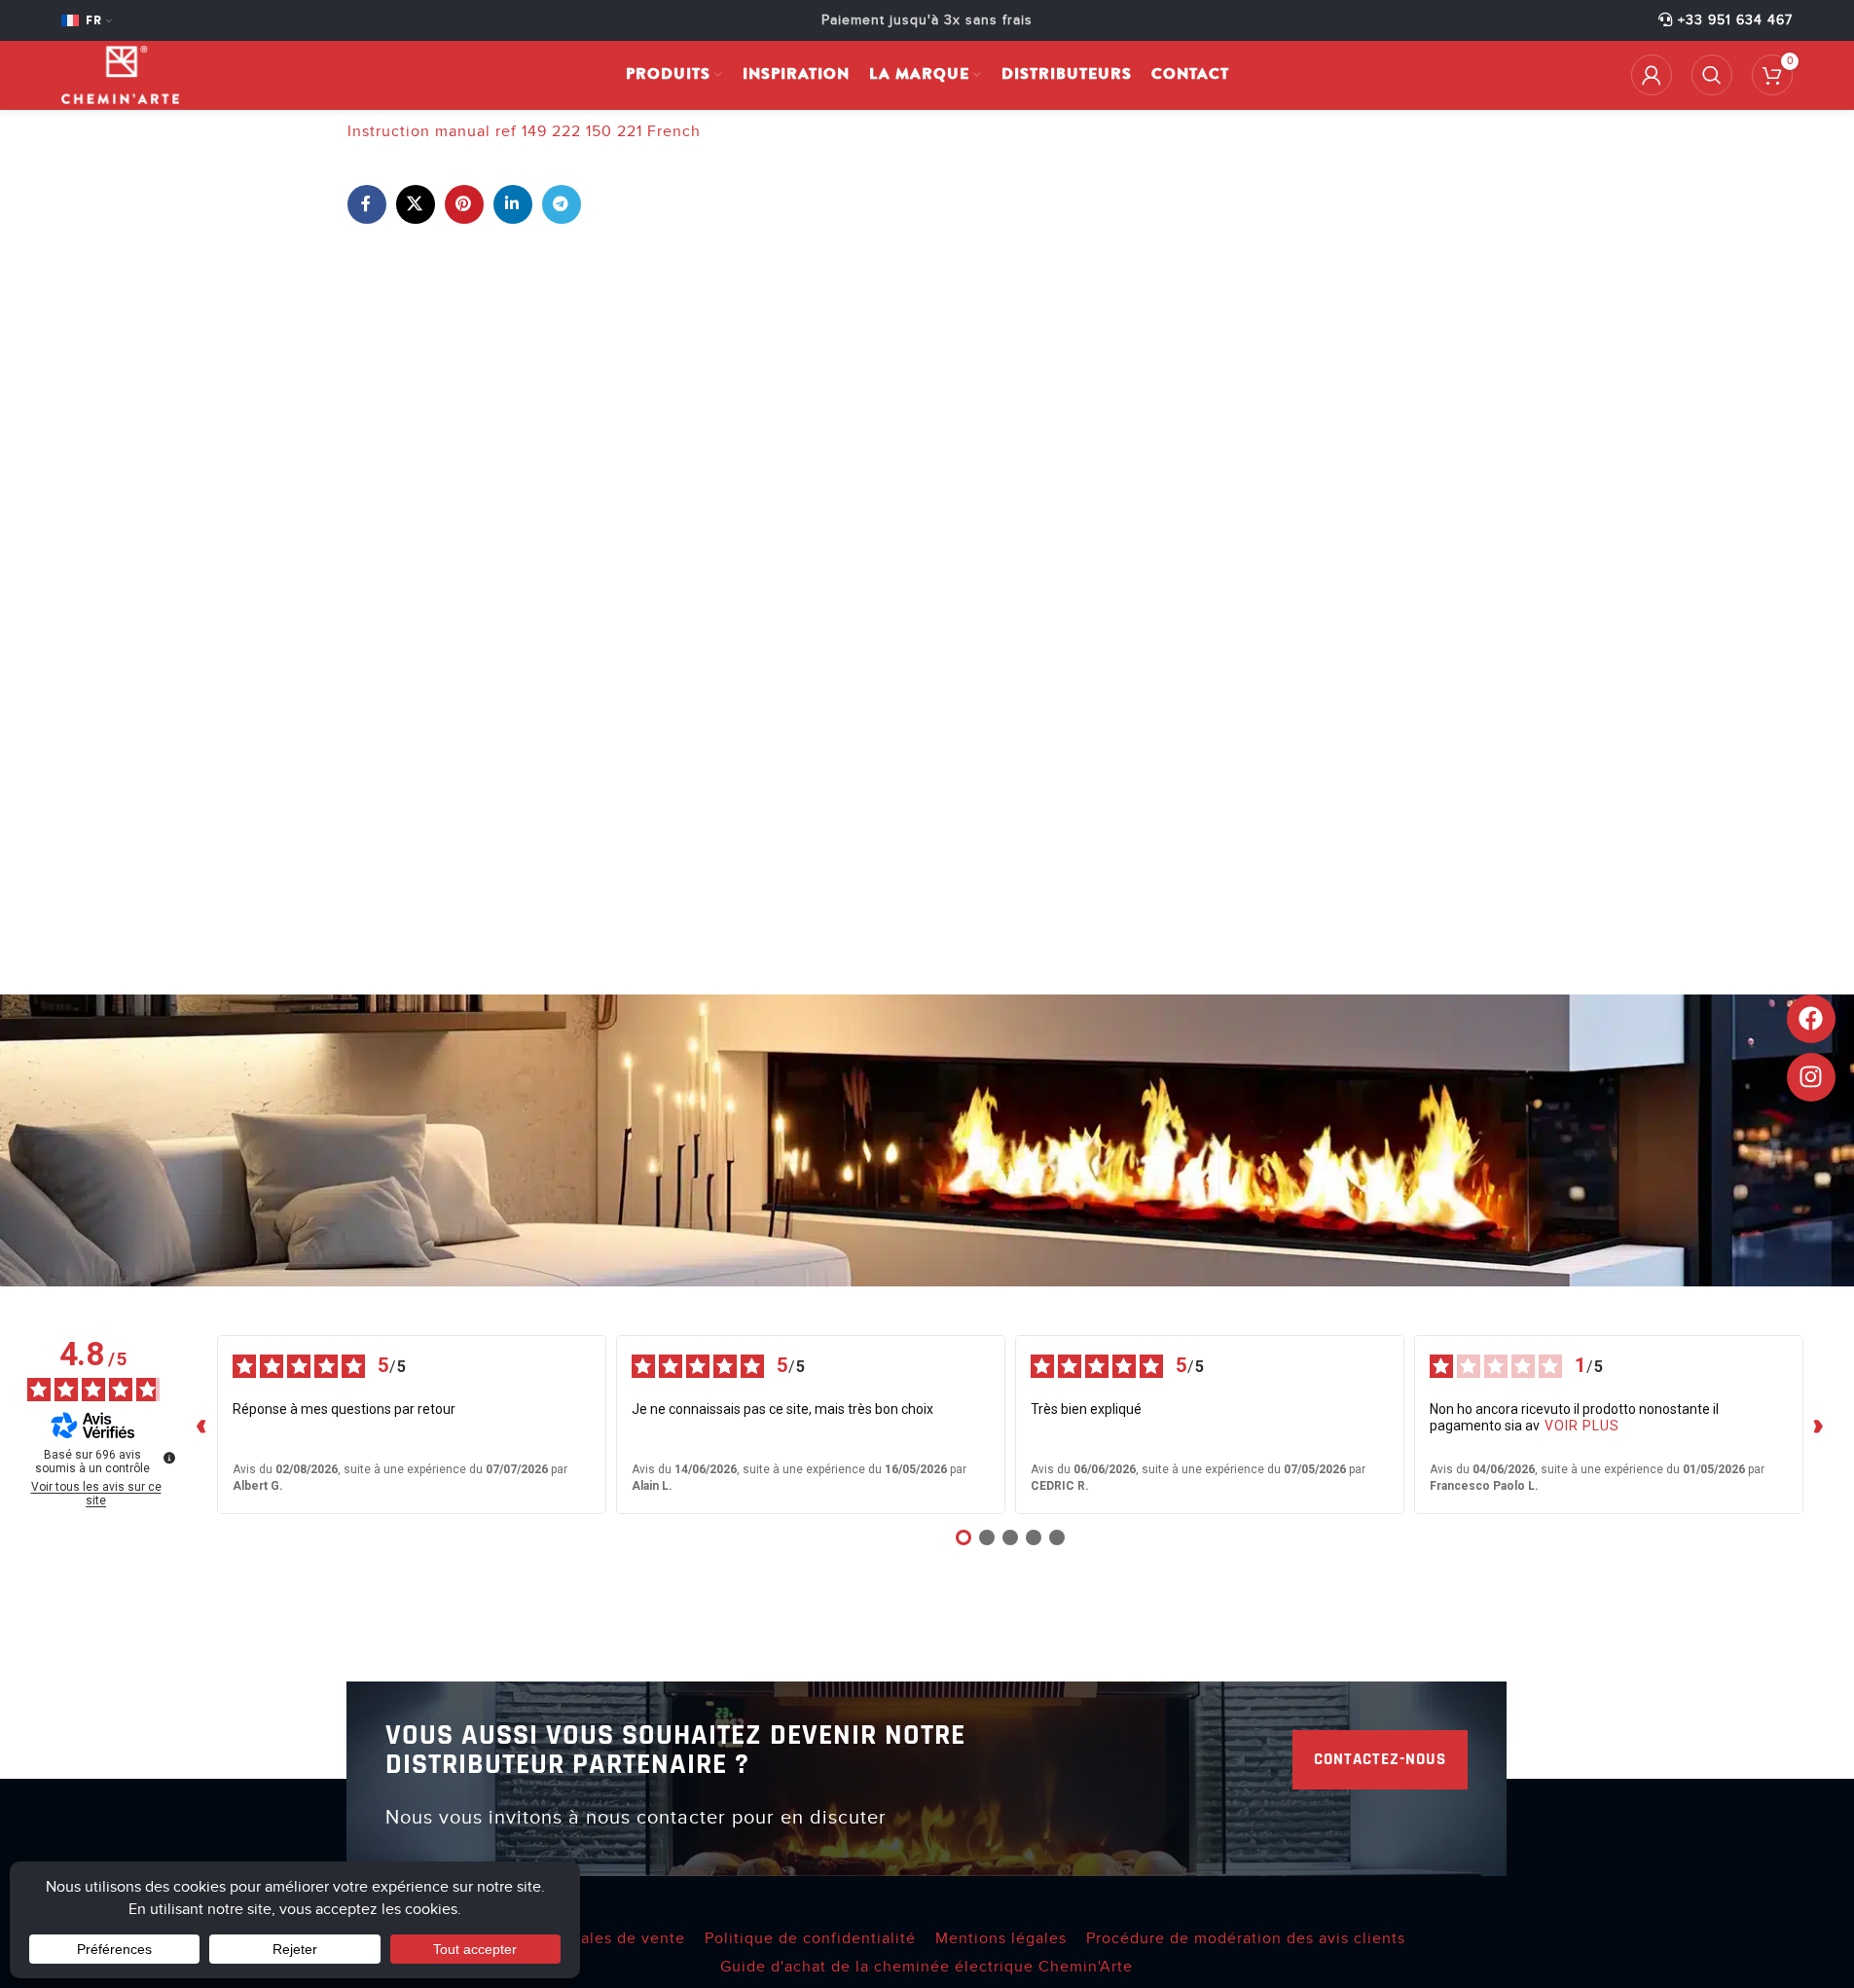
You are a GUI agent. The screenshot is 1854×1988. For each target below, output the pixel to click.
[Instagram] (1811, 1077)
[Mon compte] (1652, 75)
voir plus (1582, 1426)
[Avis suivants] (1819, 1425)
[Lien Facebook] (367, 204)
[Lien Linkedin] (513, 204)
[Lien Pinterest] (464, 204)
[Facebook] (1811, 1019)
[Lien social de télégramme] (562, 204)
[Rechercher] (1712, 75)
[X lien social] (416, 204)
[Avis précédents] (201, 1425)
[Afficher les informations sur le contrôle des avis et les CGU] (169, 1458)
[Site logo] (120, 74)
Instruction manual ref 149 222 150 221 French (524, 131)
